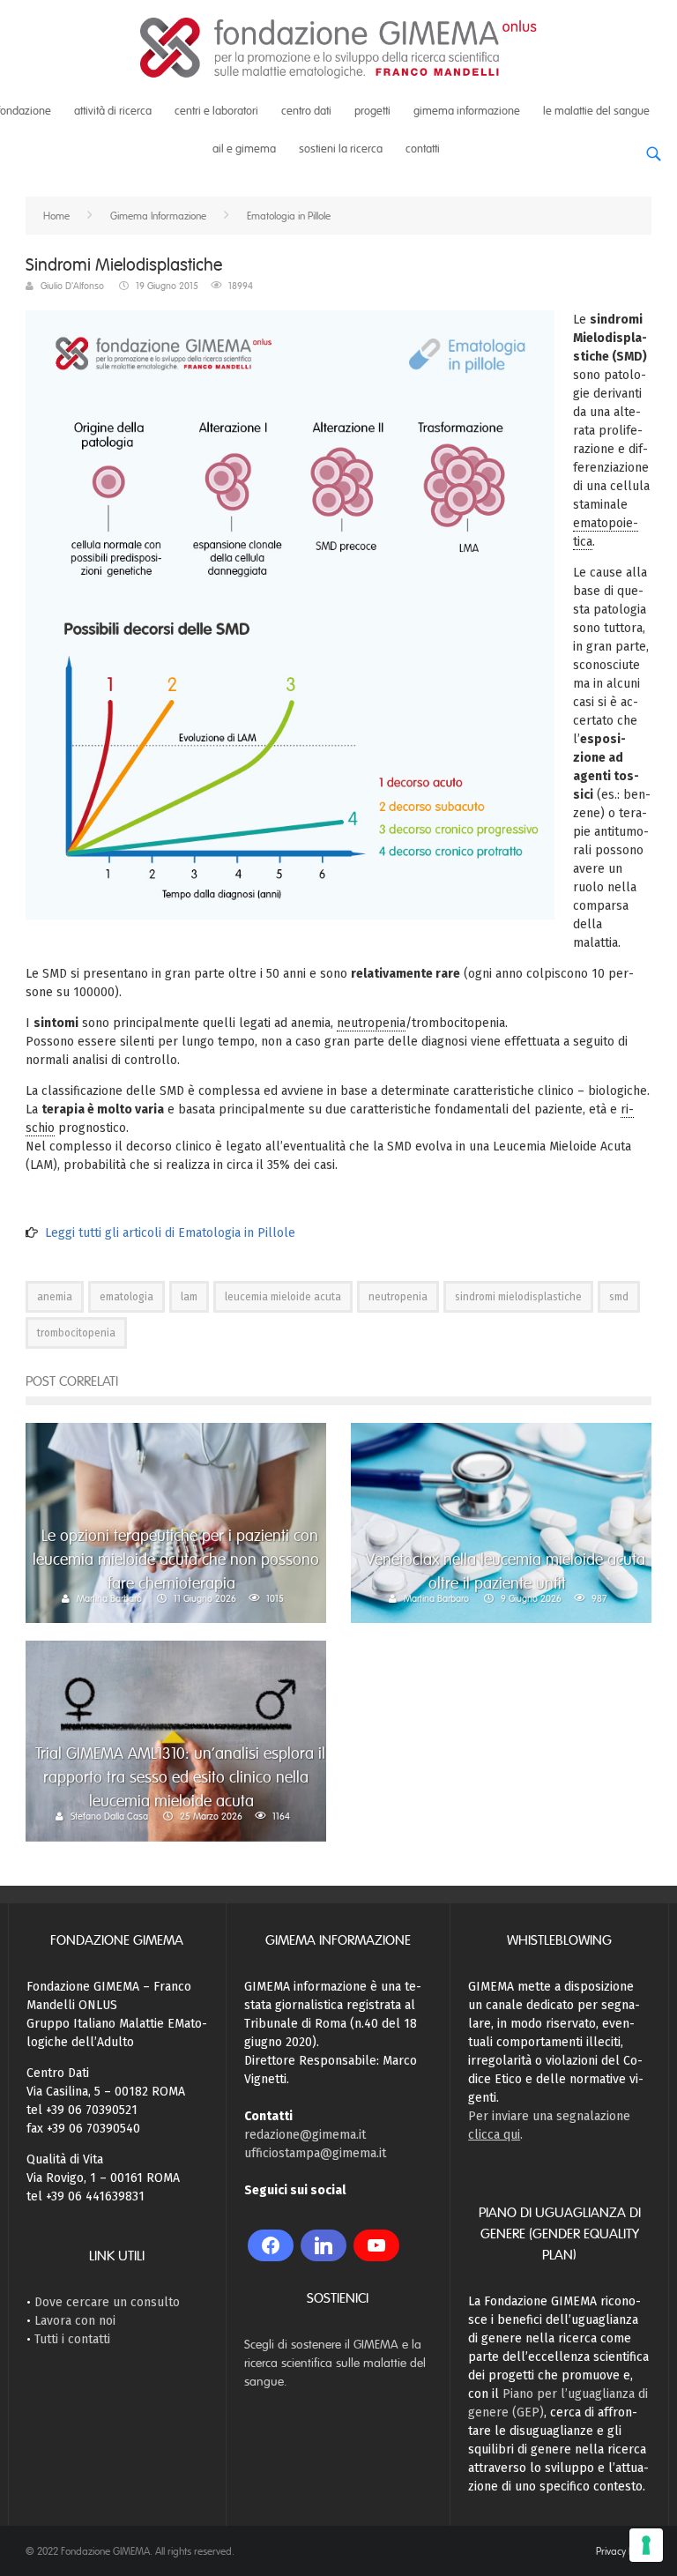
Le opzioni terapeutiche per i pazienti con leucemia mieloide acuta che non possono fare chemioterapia (176, 1560)
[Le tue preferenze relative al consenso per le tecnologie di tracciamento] (646, 2545)
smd (619, 1297)
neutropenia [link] (371, 1023)
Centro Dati (306, 111)
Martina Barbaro (109, 1598)
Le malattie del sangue (596, 111)
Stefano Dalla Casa (109, 1816)
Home (56, 216)
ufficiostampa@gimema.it (315, 2153)
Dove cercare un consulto (107, 2302)
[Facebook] (271, 2245)
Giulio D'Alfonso (72, 286)
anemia (55, 1297)
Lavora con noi (75, 2321)
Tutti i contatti (72, 2339)
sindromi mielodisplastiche (518, 1297)
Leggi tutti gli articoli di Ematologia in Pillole (170, 1233)
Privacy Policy (624, 2551)
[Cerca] (653, 147)
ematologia (126, 1297)
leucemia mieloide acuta (283, 1297)
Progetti (372, 111)
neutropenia (398, 1297)
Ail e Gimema (244, 149)
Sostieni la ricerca (341, 149)
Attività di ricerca (113, 111)
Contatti (423, 149)
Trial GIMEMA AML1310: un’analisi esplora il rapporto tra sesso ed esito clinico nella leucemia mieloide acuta (180, 1777)
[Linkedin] (324, 2245)
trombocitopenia (76, 1333)
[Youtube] (376, 2245)
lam (189, 1297)
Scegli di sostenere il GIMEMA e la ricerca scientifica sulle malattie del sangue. (335, 2363)
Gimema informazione (467, 111)
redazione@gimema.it (305, 2135)
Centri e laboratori (216, 111)
